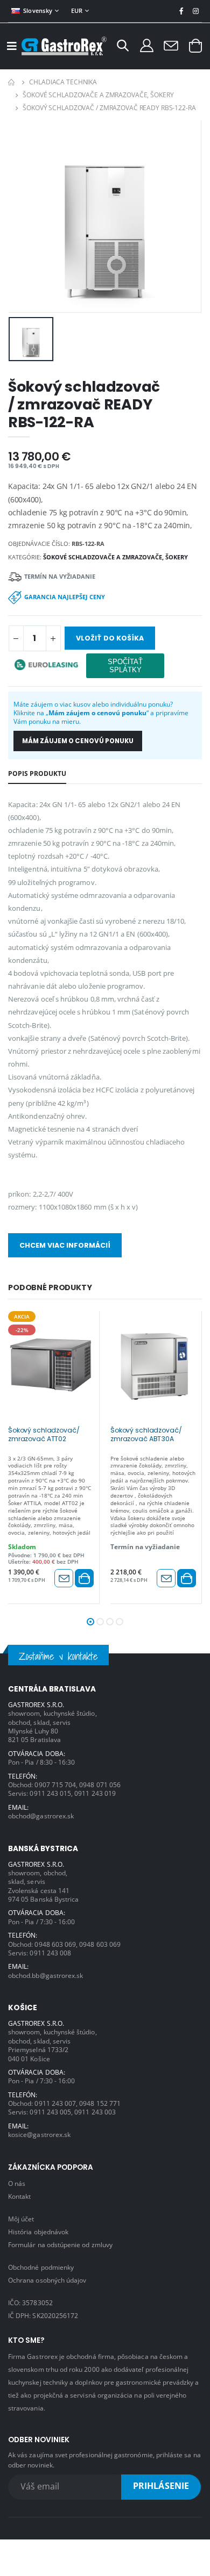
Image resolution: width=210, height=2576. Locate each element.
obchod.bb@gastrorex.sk (45, 1975)
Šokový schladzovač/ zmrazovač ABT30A (146, 1435)
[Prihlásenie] (147, 45)
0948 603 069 (55, 1944)
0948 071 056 (100, 1785)
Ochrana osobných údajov (47, 2280)
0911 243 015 (50, 1793)
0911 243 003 (95, 2112)
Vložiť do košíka (110, 638)
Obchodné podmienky (41, 2267)
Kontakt (19, 2196)
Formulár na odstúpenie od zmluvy (60, 2244)
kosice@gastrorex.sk (39, 2134)
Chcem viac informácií (65, 1245)
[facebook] (181, 11)
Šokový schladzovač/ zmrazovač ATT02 (44, 1435)
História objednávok (38, 2232)
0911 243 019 (95, 1793)
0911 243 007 (55, 2103)
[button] (123, 47)
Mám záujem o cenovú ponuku (78, 741)
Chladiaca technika (63, 82)
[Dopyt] (171, 45)
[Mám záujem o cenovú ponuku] (64, 1578)
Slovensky (38, 10)
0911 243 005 (50, 2112)
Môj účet (21, 2219)
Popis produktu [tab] (37, 773)
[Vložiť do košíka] (84, 1578)
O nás (17, 2183)
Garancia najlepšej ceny (65, 597)
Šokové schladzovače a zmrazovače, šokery (98, 95)
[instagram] (196, 11)
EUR (77, 10)
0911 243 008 (50, 1953)
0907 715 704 (55, 1785)
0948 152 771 (100, 2103)
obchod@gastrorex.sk (41, 1816)
